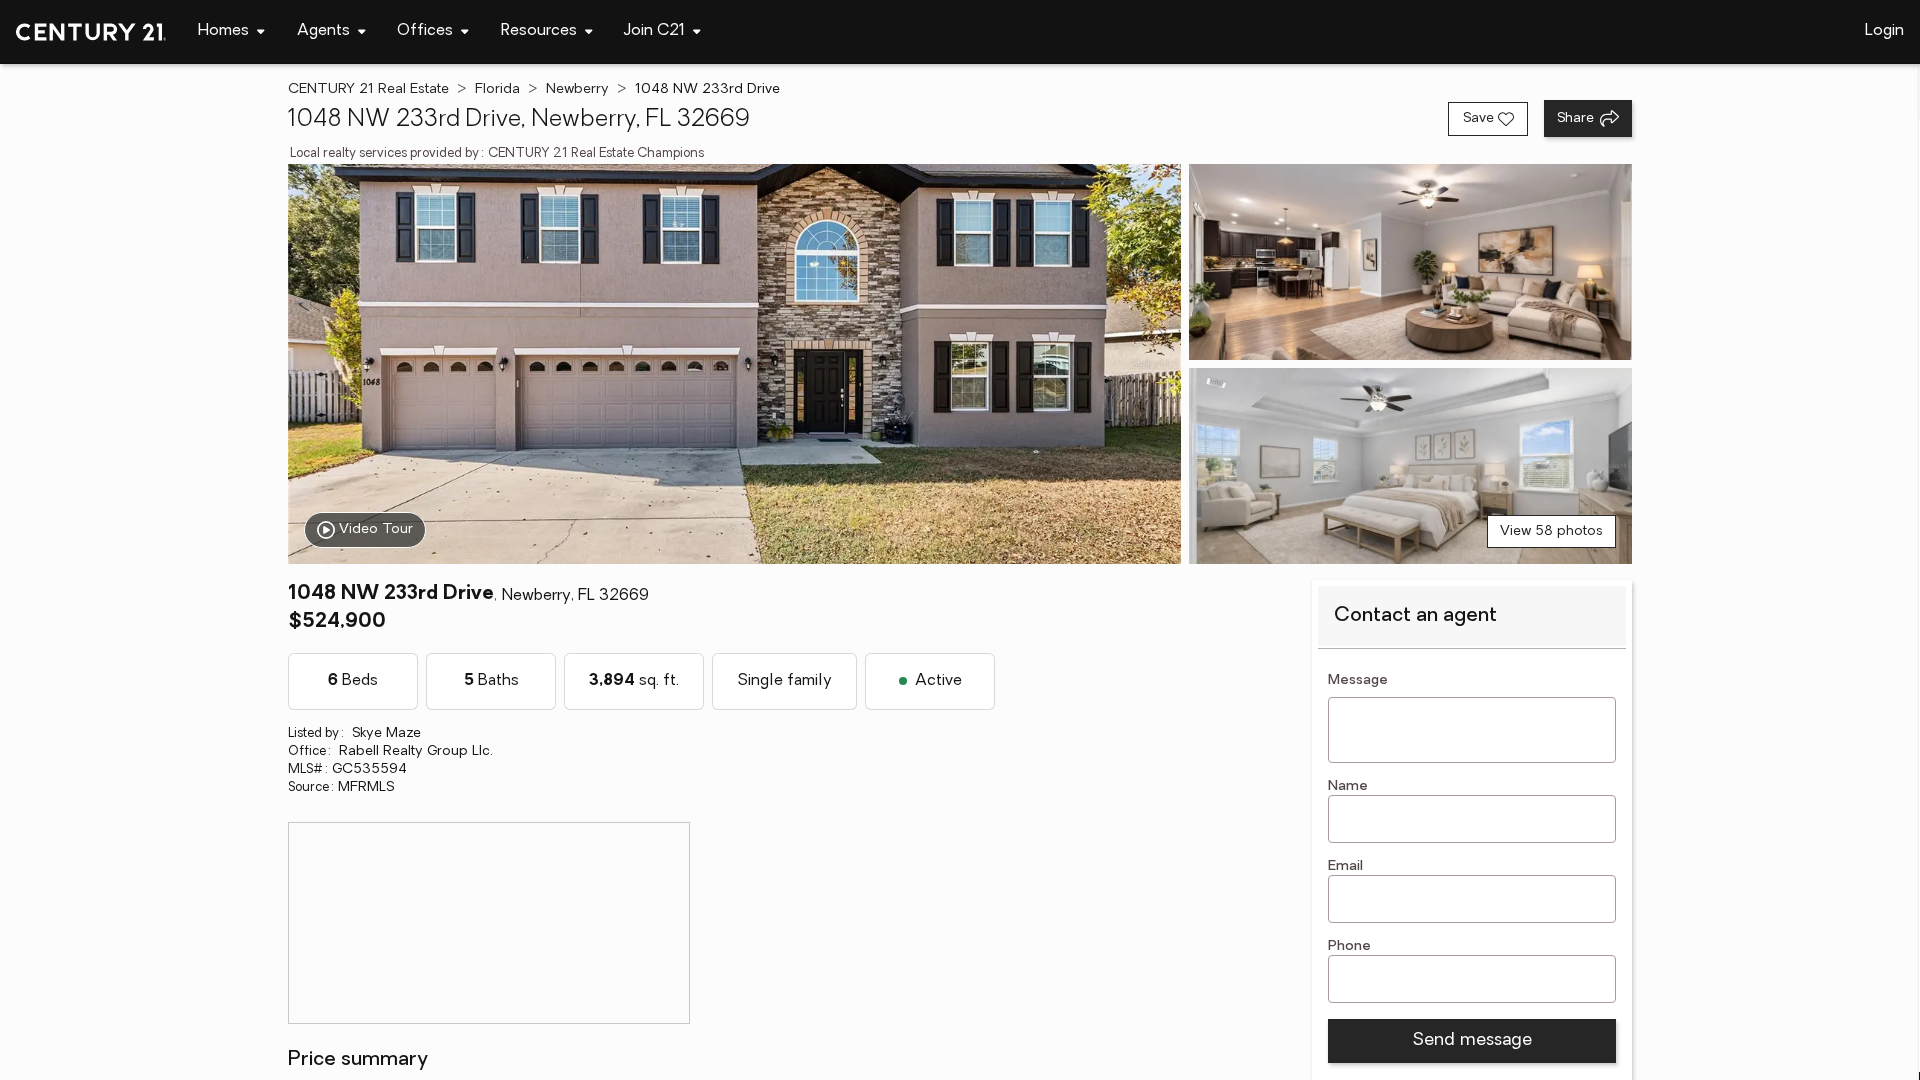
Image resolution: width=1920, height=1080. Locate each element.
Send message (1472, 1041)
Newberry (577, 89)
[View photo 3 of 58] (1410, 466)
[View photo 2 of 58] (1410, 262)
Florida (497, 89)
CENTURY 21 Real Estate (368, 89)
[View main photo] (734, 364)
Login (1884, 31)
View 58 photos (1551, 531)
